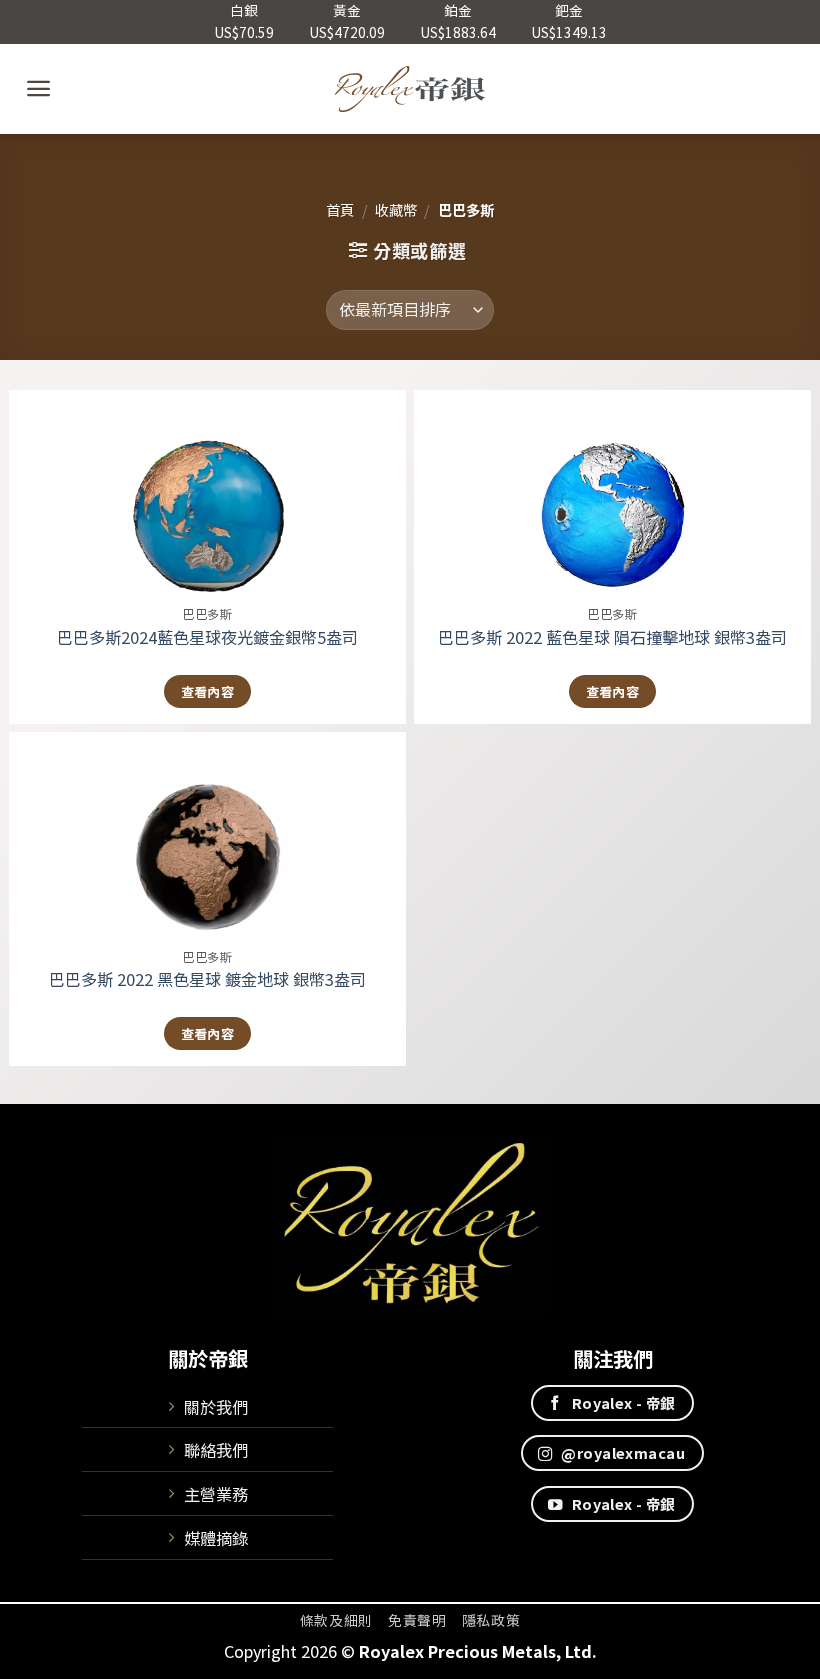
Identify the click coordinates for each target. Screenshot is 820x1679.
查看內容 (208, 691)
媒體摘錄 (216, 1538)
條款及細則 (336, 1620)
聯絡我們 (216, 1450)
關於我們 (216, 1407)
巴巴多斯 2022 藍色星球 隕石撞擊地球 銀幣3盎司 (612, 637)
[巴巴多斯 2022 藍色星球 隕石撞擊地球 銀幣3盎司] (612, 492)
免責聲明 (417, 1620)
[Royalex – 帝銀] (410, 89)
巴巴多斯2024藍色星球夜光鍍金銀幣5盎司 (207, 637)
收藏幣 (396, 209)
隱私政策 (491, 1620)
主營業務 (216, 1494)
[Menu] (38, 88)
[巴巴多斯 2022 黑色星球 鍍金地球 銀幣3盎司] (207, 834)
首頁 (340, 209)
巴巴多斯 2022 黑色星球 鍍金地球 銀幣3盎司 (207, 979)
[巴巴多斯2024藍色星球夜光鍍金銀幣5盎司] (207, 492)
